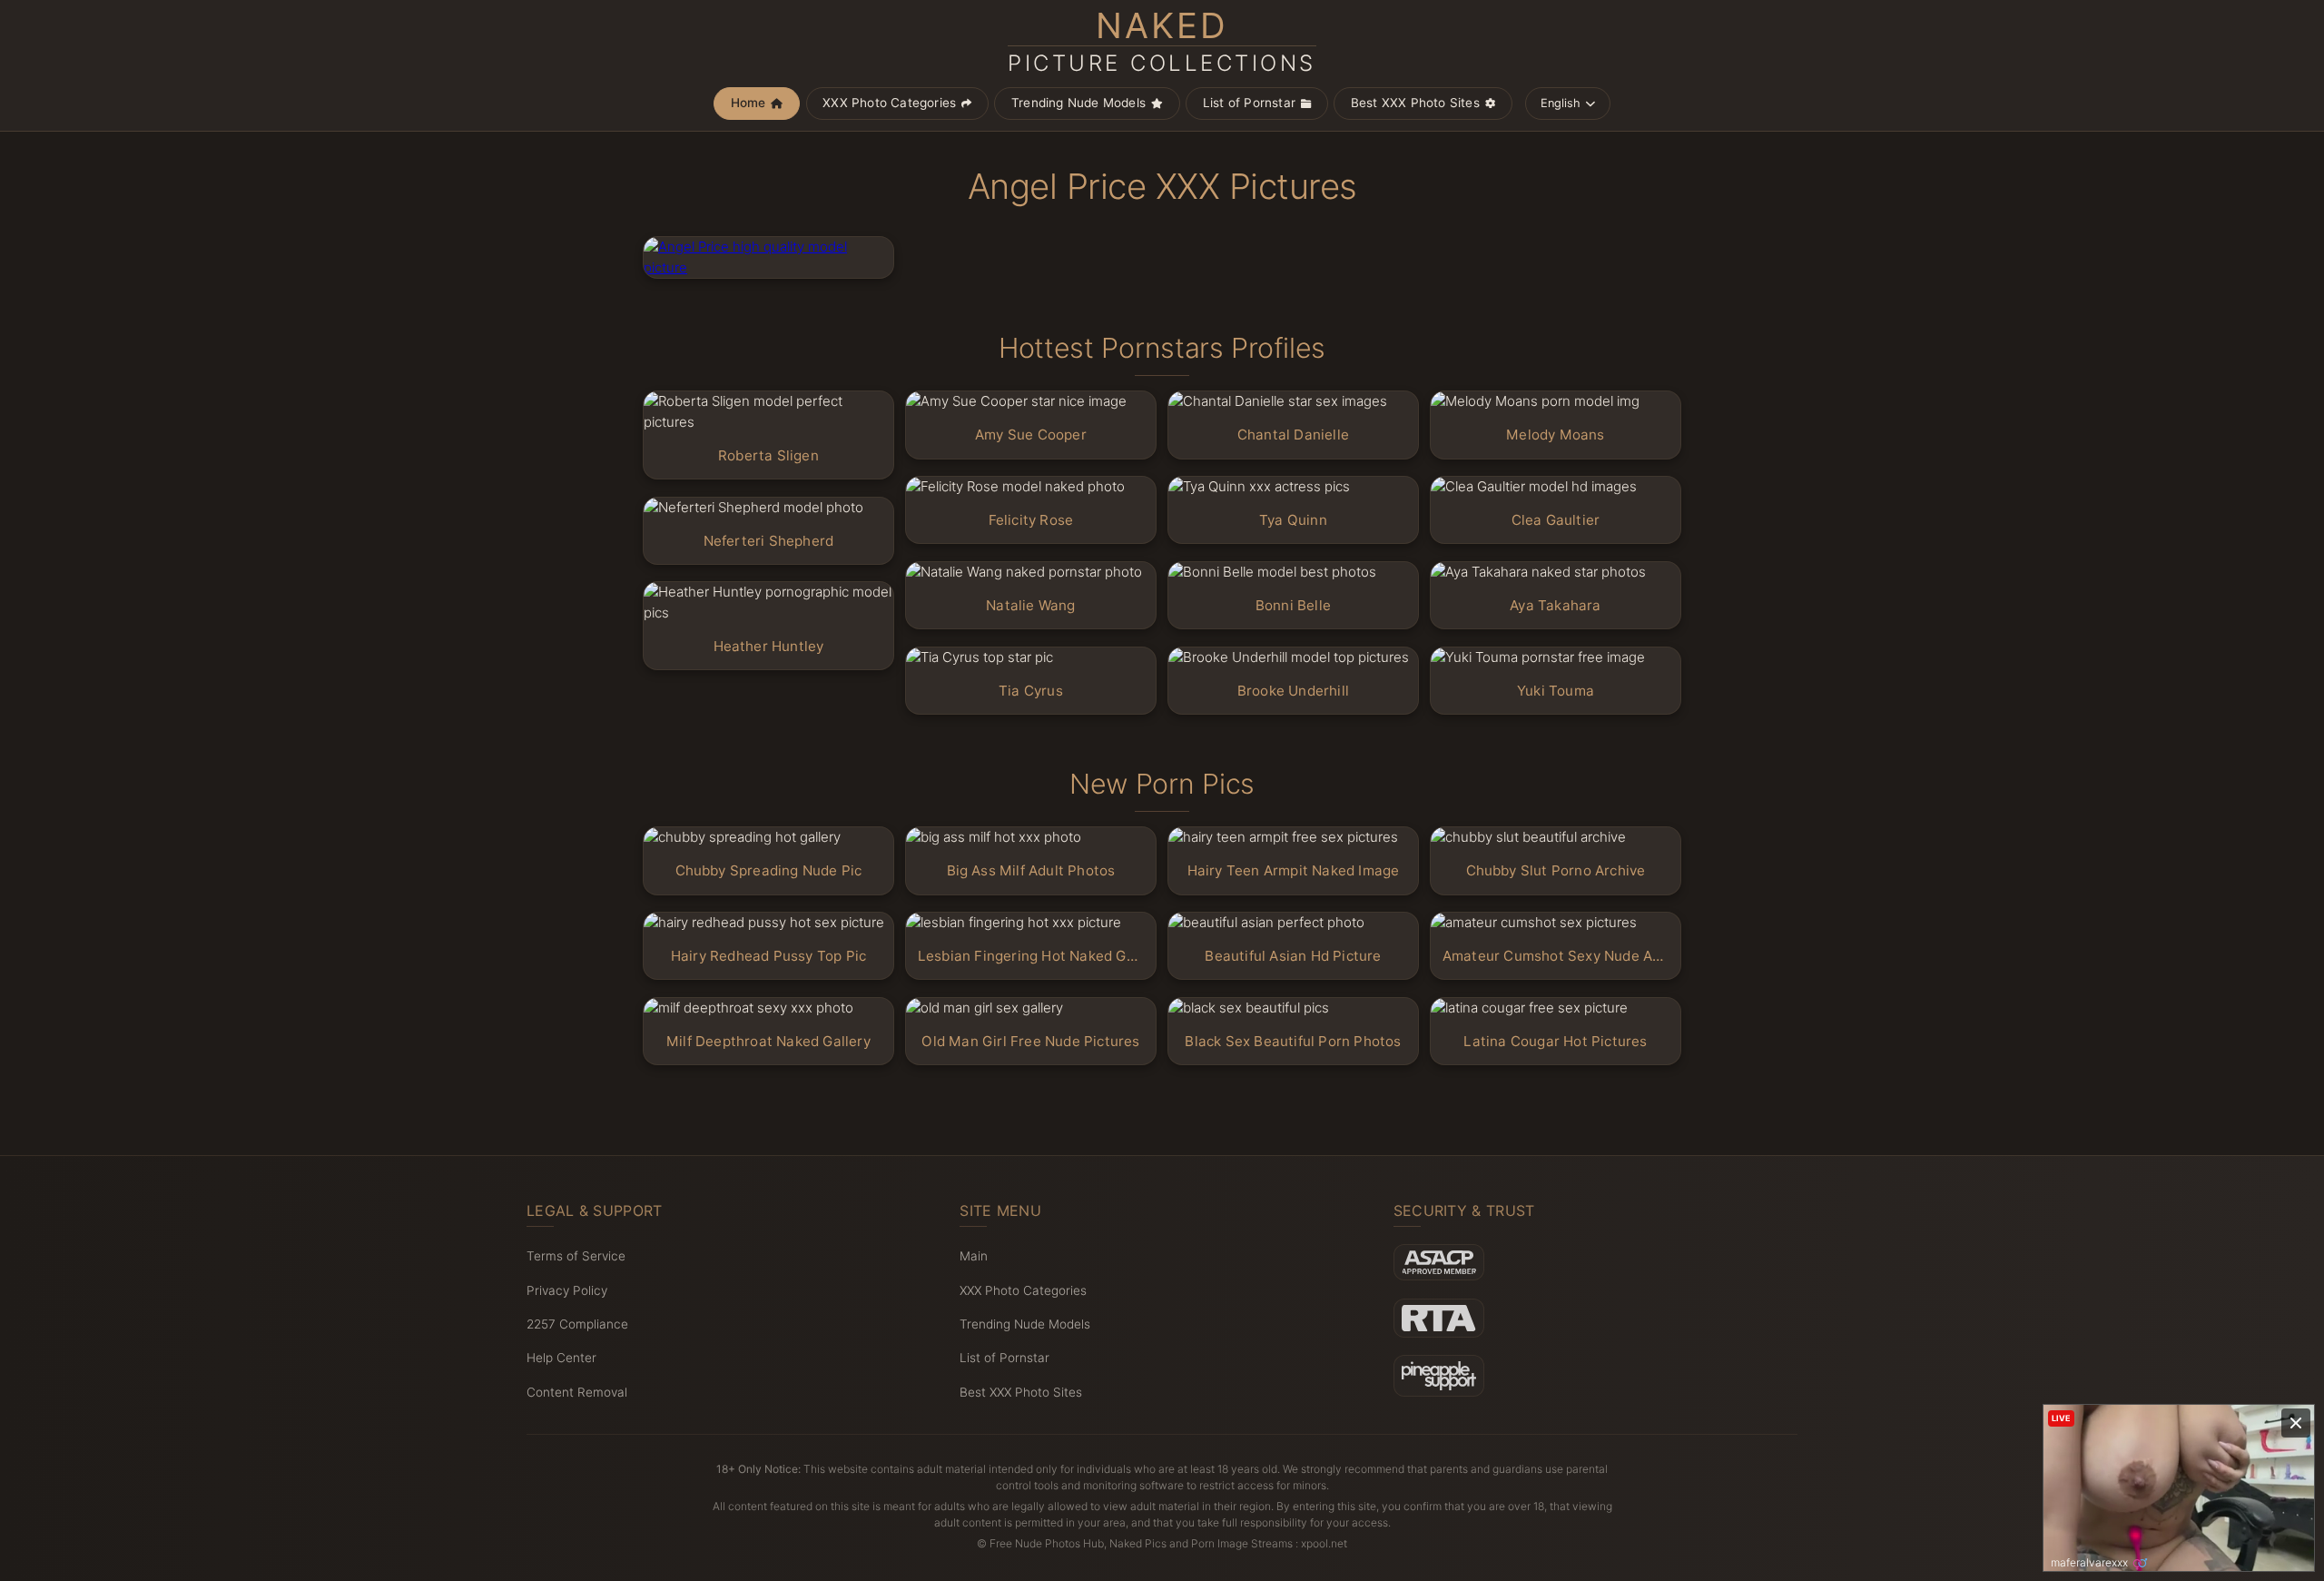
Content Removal (577, 1392)
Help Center (561, 1358)
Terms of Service (576, 1256)
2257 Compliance (577, 1324)
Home (748, 103)
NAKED (1162, 42)
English (1561, 103)
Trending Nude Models (1078, 103)
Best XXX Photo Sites (1415, 103)
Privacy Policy (567, 1290)
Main (974, 1256)
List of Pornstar (1249, 103)
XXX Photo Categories (889, 103)
